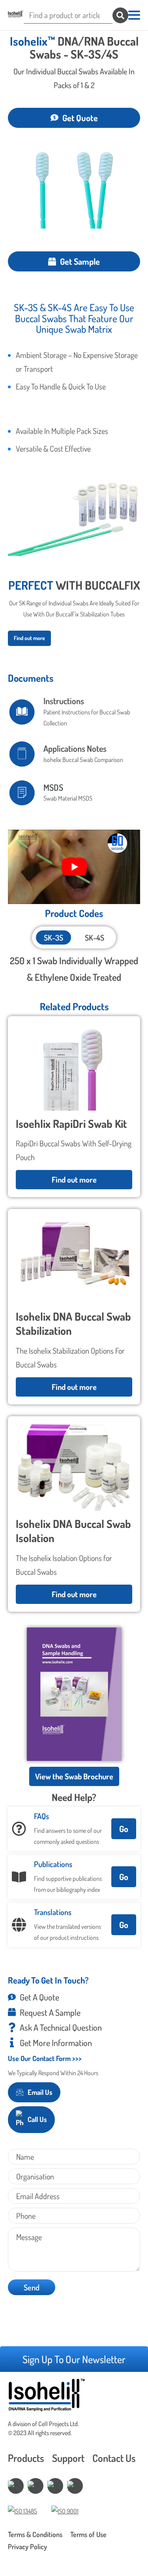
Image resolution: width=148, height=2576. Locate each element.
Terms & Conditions (35, 2534)
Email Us (40, 2092)
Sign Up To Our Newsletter (74, 2359)
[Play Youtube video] (74, 867)
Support (68, 2458)
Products (26, 2458)
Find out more (29, 638)
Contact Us (114, 2458)
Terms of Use (88, 2534)
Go (124, 1829)
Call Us (37, 2119)
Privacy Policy (27, 2546)
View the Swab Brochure (74, 1776)
